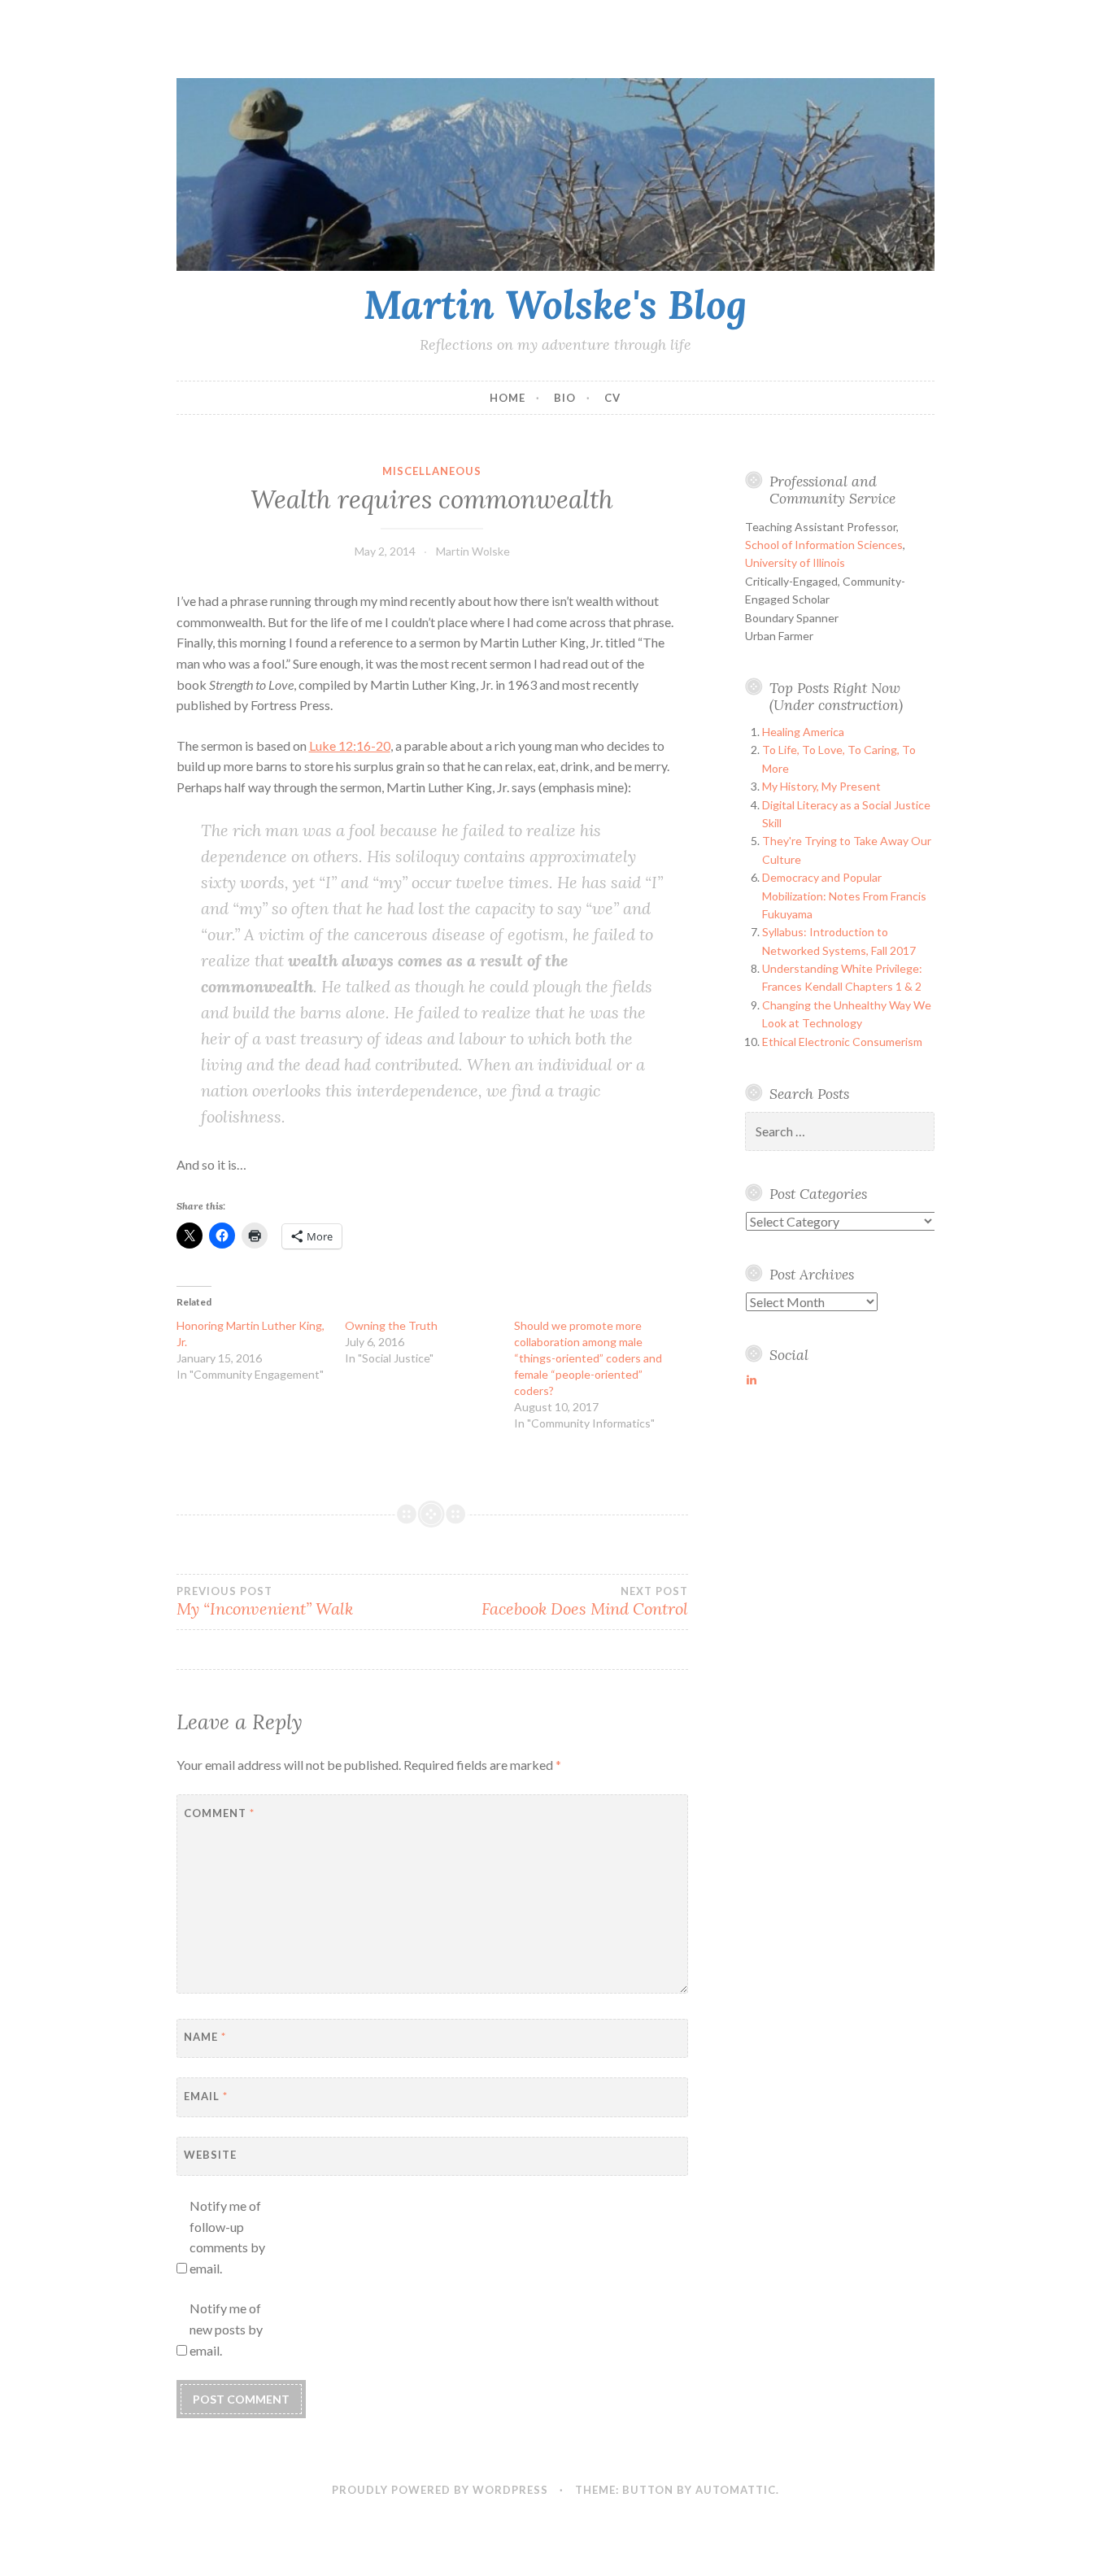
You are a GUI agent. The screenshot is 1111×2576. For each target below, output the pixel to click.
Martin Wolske (473, 551)
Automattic (736, 2490)
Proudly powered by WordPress (440, 2490)
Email (206, 2096)
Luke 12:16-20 (350, 745)
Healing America (803, 732)
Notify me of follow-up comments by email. (227, 2237)
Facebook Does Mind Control (585, 1602)
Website (210, 2155)
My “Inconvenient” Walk (265, 1602)
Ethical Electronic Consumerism (842, 1042)
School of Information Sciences (824, 545)
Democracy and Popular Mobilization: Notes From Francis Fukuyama (844, 896)
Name (205, 2037)
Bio (565, 398)
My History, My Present (821, 786)
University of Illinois (795, 562)
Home (508, 398)
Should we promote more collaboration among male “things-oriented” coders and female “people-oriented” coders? (588, 1358)
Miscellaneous (432, 471)
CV (612, 398)
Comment (219, 1813)
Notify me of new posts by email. (226, 2329)
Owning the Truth (391, 1325)
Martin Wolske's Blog (555, 304)
